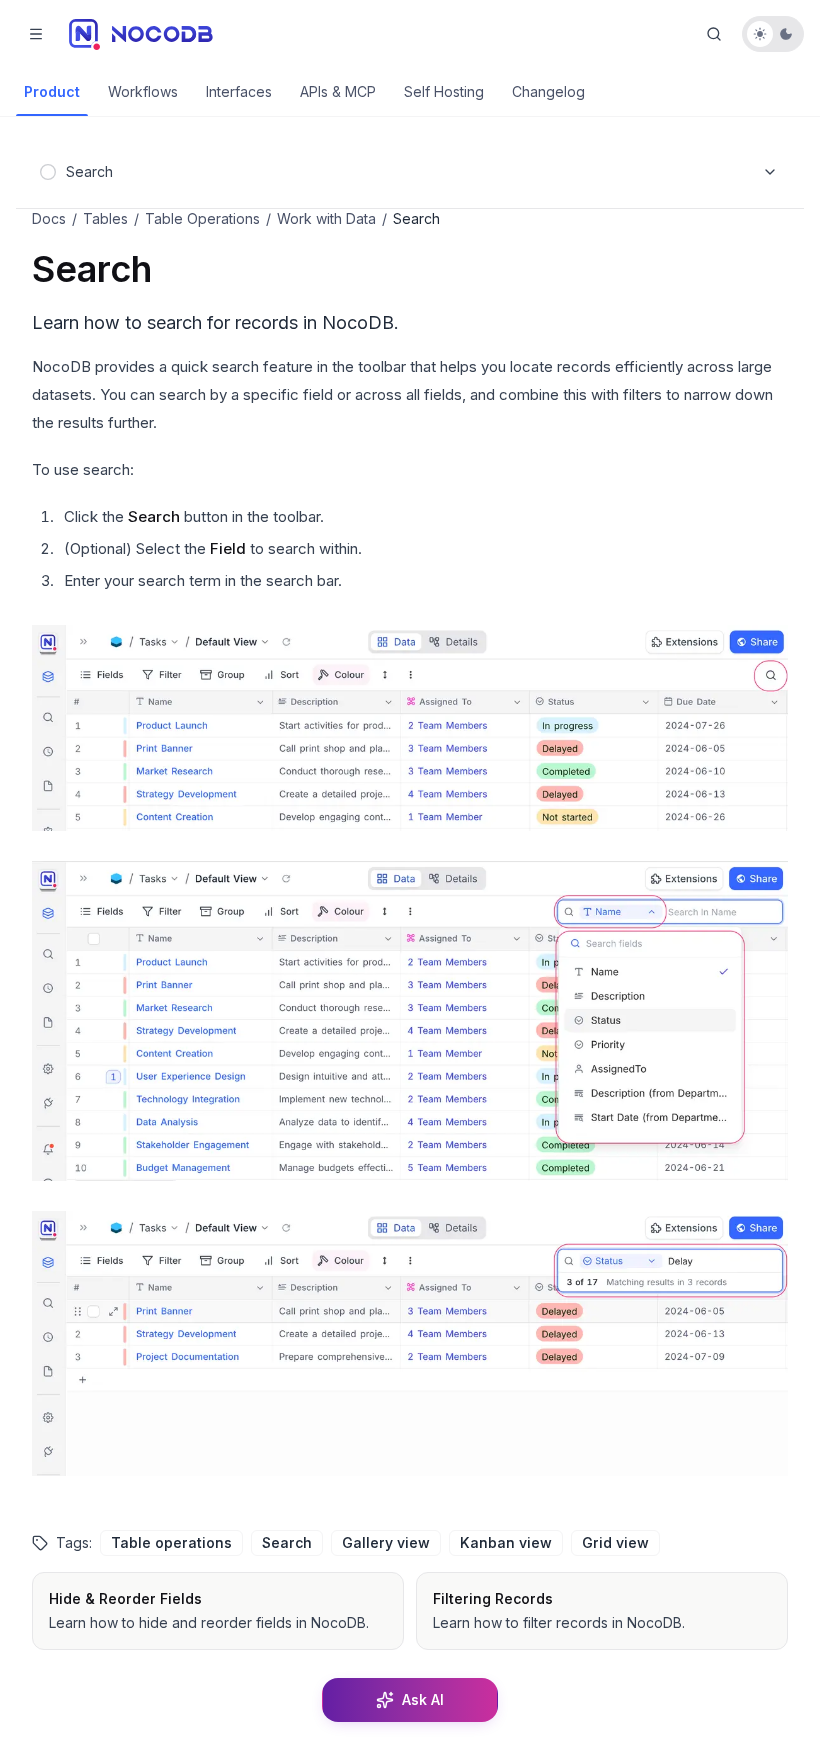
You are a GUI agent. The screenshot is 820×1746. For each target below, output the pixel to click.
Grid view (615, 1542)
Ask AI (423, 1699)
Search (287, 1542)
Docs (49, 218)
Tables (105, 218)
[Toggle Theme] (773, 34)
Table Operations (202, 218)
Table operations (171, 1542)
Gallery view (386, 1542)
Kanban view (506, 1542)
